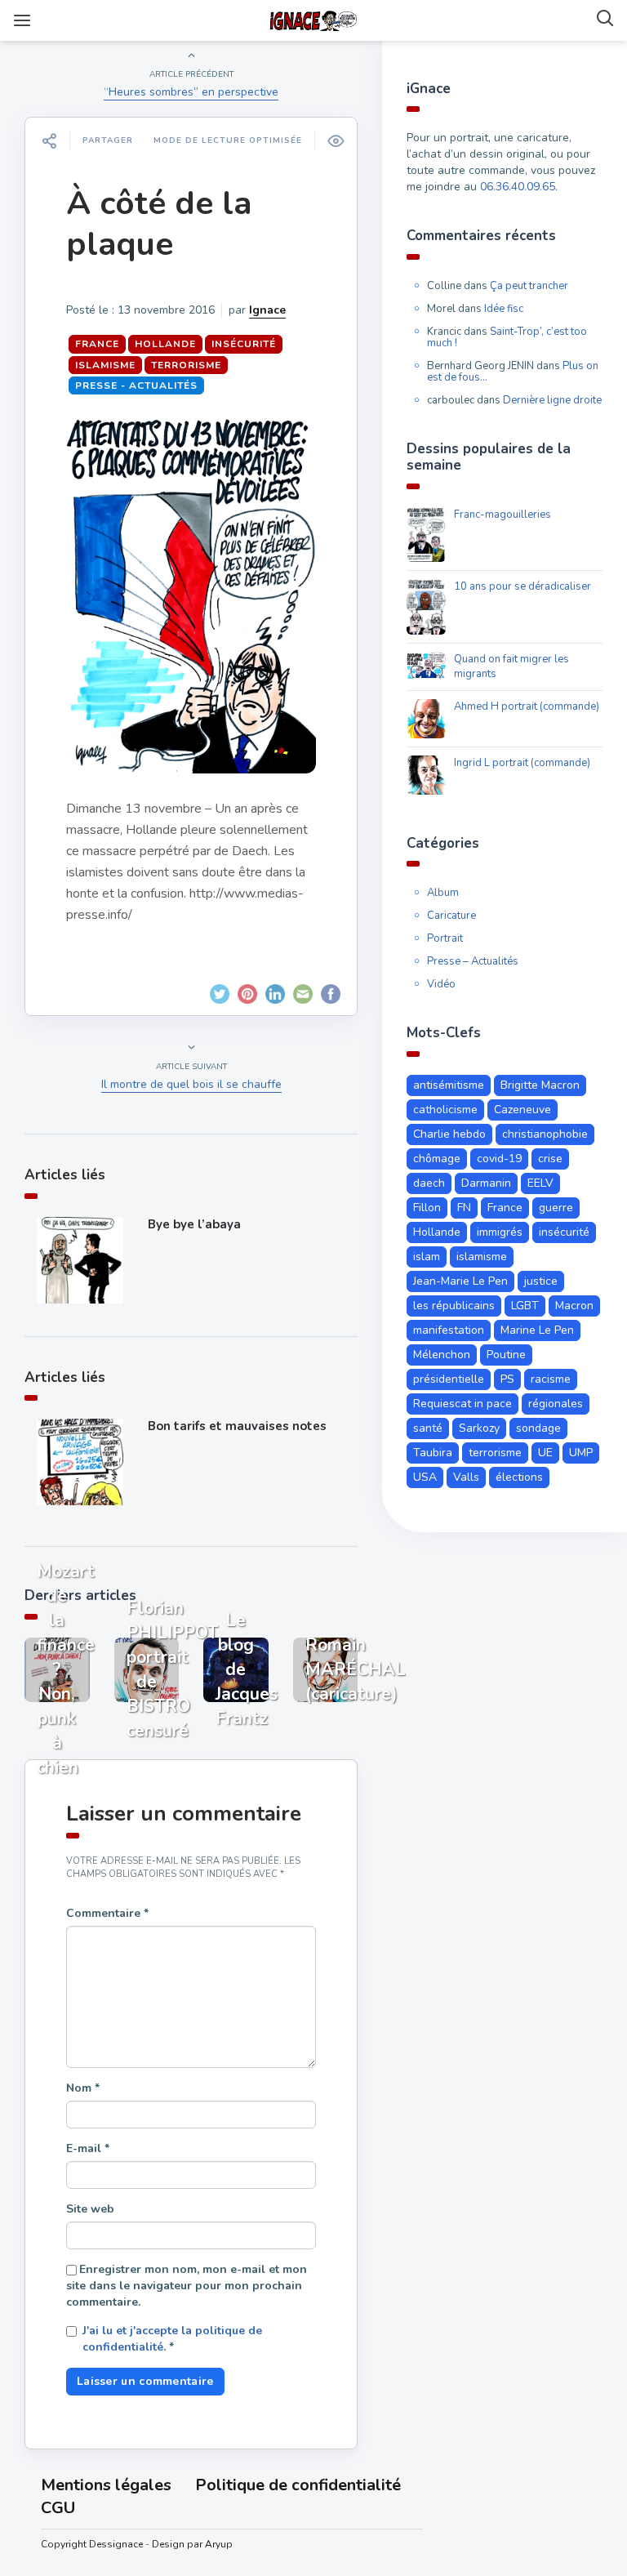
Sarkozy (479, 1428)
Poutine (506, 1355)
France (97, 344)
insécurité (244, 344)
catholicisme (445, 1110)
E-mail (88, 2148)
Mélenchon (442, 1355)
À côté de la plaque (159, 224)
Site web (90, 2209)
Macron (574, 1306)
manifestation (449, 1330)
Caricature (451, 916)
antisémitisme (449, 1085)
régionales (556, 1404)
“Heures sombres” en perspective (191, 92)
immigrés (500, 1232)
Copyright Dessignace (92, 2544)
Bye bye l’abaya (194, 1224)
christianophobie (545, 1134)
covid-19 (499, 1159)
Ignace (267, 310)
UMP (581, 1453)
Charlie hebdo (449, 1134)
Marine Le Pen (537, 1330)
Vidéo (441, 984)
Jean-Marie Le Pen (460, 1281)
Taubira (433, 1453)
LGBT (525, 1306)
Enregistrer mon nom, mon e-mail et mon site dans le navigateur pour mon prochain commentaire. (187, 2286)
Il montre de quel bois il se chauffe (191, 1084)
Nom (83, 2088)
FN (464, 1208)
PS (507, 1379)
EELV (540, 1183)
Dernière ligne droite (552, 400)
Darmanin (486, 1183)
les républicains (454, 1306)
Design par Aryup (192, 2544)
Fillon (427, 1208)
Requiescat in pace (462, 1404)
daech (429, 1183)
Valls (466, 1477)
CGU (58, 2508)
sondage (538, 1428)
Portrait (445, 938)
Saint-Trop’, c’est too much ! (507, 337)
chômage (437, 1159)
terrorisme (186, 365)
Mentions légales (106, 2485)
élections (519, 1477)
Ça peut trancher (529, 286)
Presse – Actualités (473, 961)
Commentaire (107, 1913)
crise (550, 1159)
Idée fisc (504, 309)
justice (541, 1281)
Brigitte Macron (540, 1085)
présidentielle (449, 1379)
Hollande (165, 344)
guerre (556, 1208)
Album (443, 893)
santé (428, 1428)
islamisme (105, 365)
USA (425, 1477)
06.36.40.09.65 (518, 187)
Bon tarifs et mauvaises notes (237, 1426)
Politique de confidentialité (298, 2485)
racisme (551, 1379)
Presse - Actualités (136, 386)
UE (545, 1453)
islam (427, 1257)
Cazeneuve (522, 1110)
